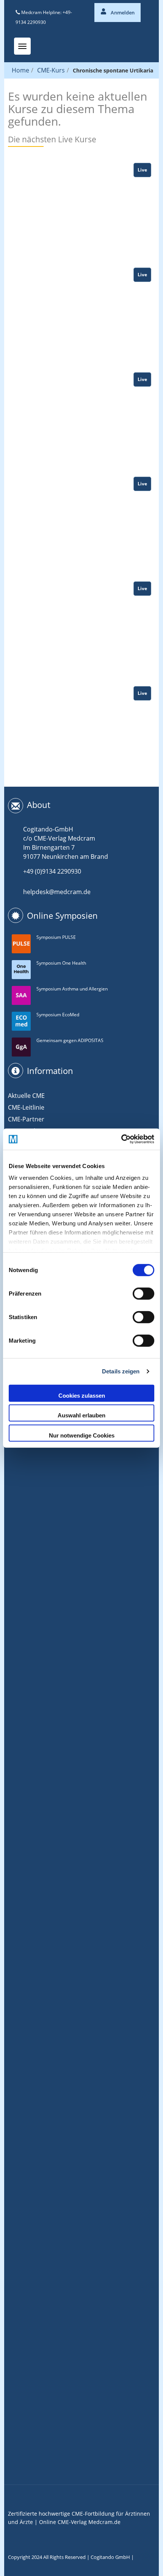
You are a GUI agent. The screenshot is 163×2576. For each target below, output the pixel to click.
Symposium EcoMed (58, 1015)
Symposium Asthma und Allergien (72, 989)
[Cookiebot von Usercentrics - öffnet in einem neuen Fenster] (121, 1139)
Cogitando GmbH (110, 2557)
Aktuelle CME (26, 1096)
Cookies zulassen (82, 1395)
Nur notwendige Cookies (82, 1435)
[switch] (143, 1293)
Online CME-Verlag (63, 2522)
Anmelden (122, 13)
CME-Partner (26, 1119)
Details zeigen (121, 1371)
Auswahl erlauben (81, 1415)
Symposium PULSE (56, 937)
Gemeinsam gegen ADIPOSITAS (70, 1040)
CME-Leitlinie (26, 1107)
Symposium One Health (61, 963)
